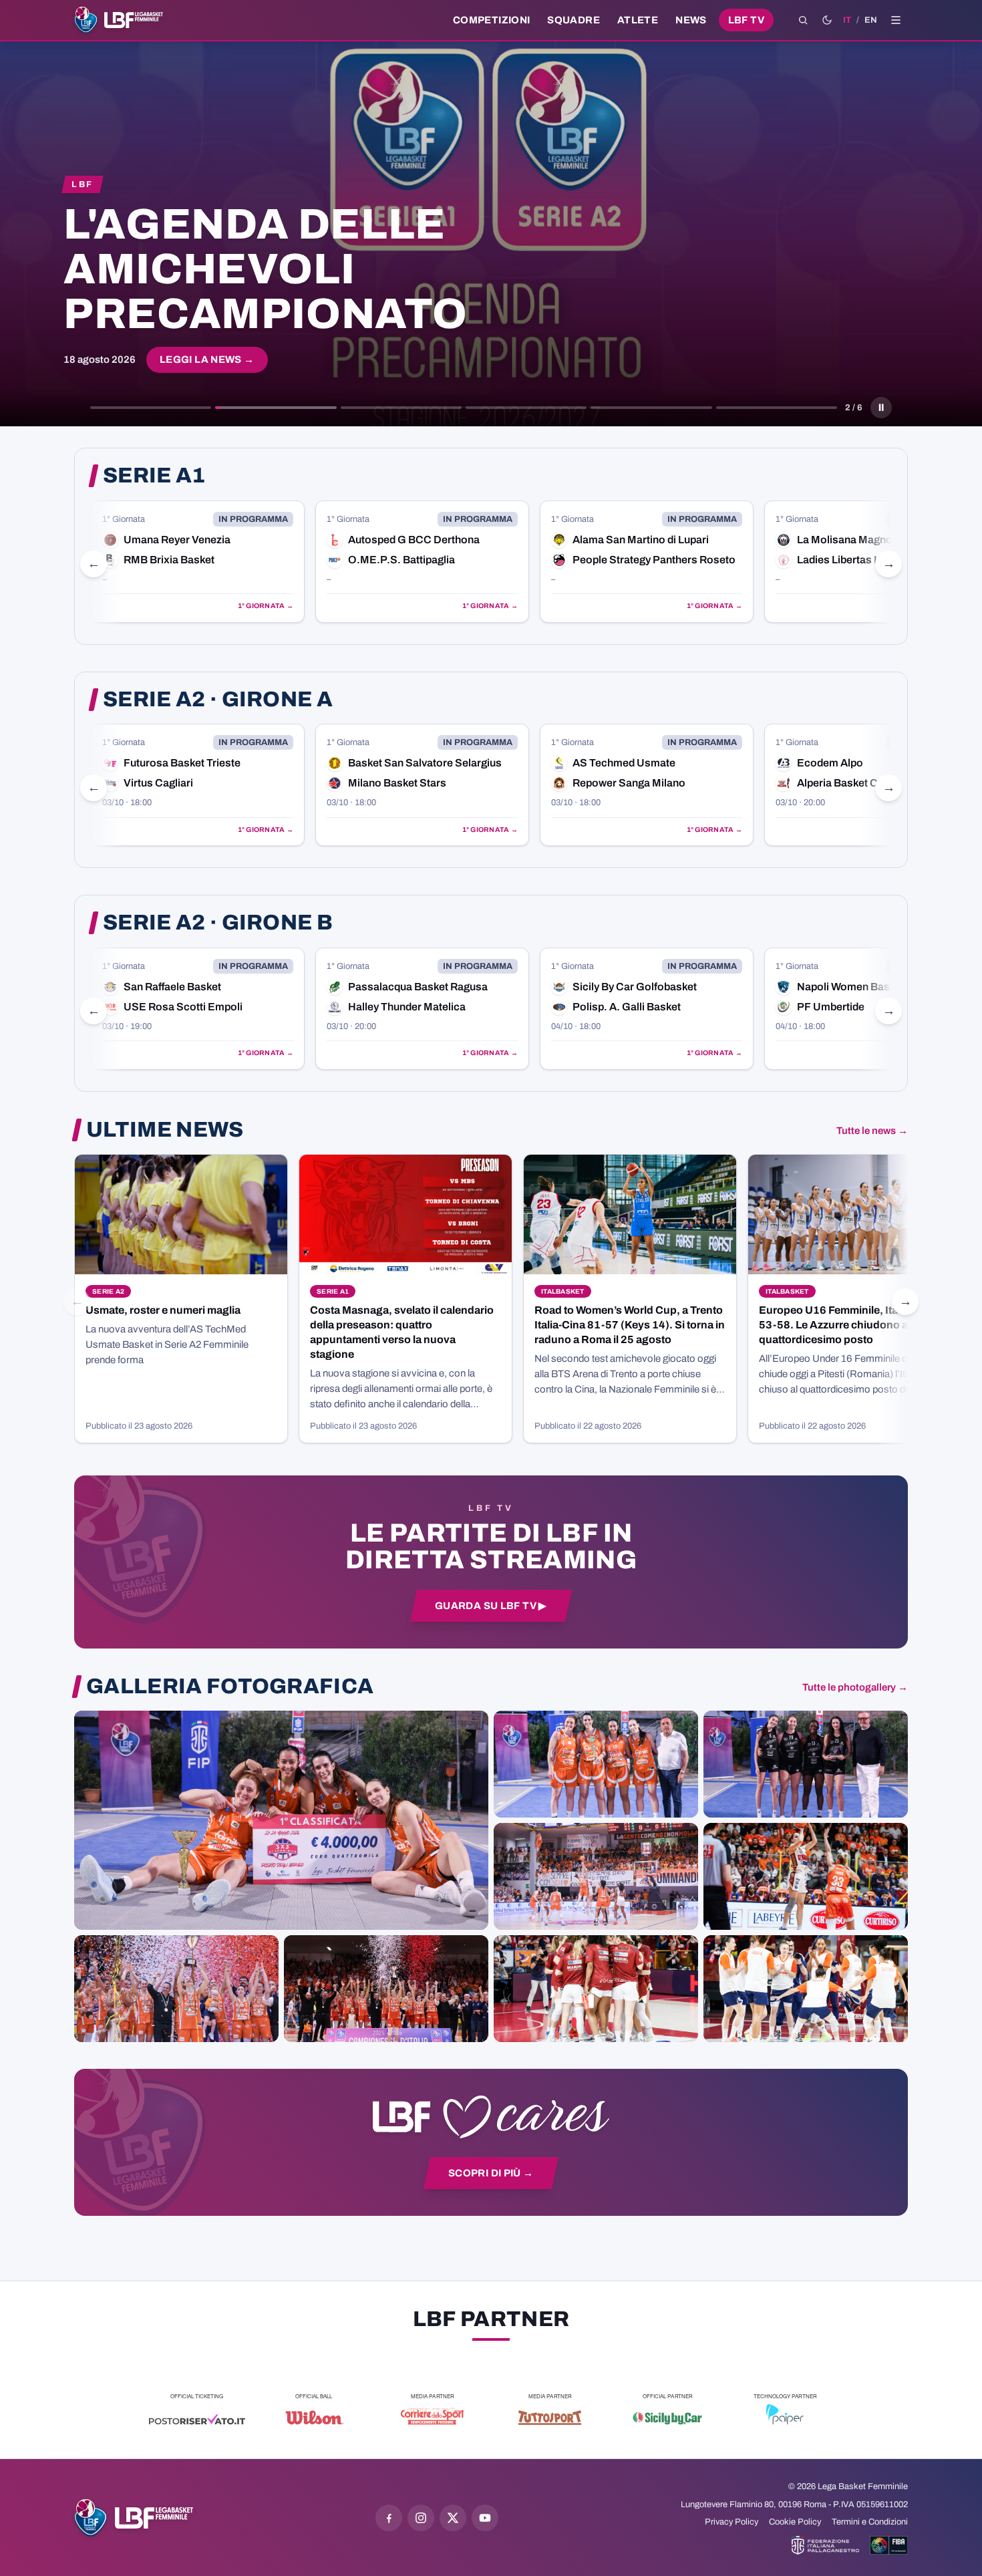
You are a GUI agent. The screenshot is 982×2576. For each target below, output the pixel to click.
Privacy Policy (731, 2522)
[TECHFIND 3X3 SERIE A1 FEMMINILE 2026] (281, 1820)
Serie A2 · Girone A (218, 700)
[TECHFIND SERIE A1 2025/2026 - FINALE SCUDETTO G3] (596, 1876)
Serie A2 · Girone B (218, 923)
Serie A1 (154, 476)
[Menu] (896, 20)
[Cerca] (803, 20)
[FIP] (825, 2545)
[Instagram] (421, 2518)
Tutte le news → (872, 1131)
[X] (453, 2518)
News (691, 20)
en (871, 20)
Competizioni (491, 20)
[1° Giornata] (198, 562)
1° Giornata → (266, 606)
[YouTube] (485, 2518)
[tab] (151, 408)
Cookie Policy (795, 2522)
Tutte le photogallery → (855, 1687)
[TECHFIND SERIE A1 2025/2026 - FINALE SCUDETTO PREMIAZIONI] (176, 1989)
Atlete (638, 20)
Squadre (574, 20)
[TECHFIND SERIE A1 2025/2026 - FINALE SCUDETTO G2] (596, 1989)
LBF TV (746, 20)
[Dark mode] (827, 20)
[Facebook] (389, 2518)
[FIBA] (889, 2545)
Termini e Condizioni (870, 2522)
